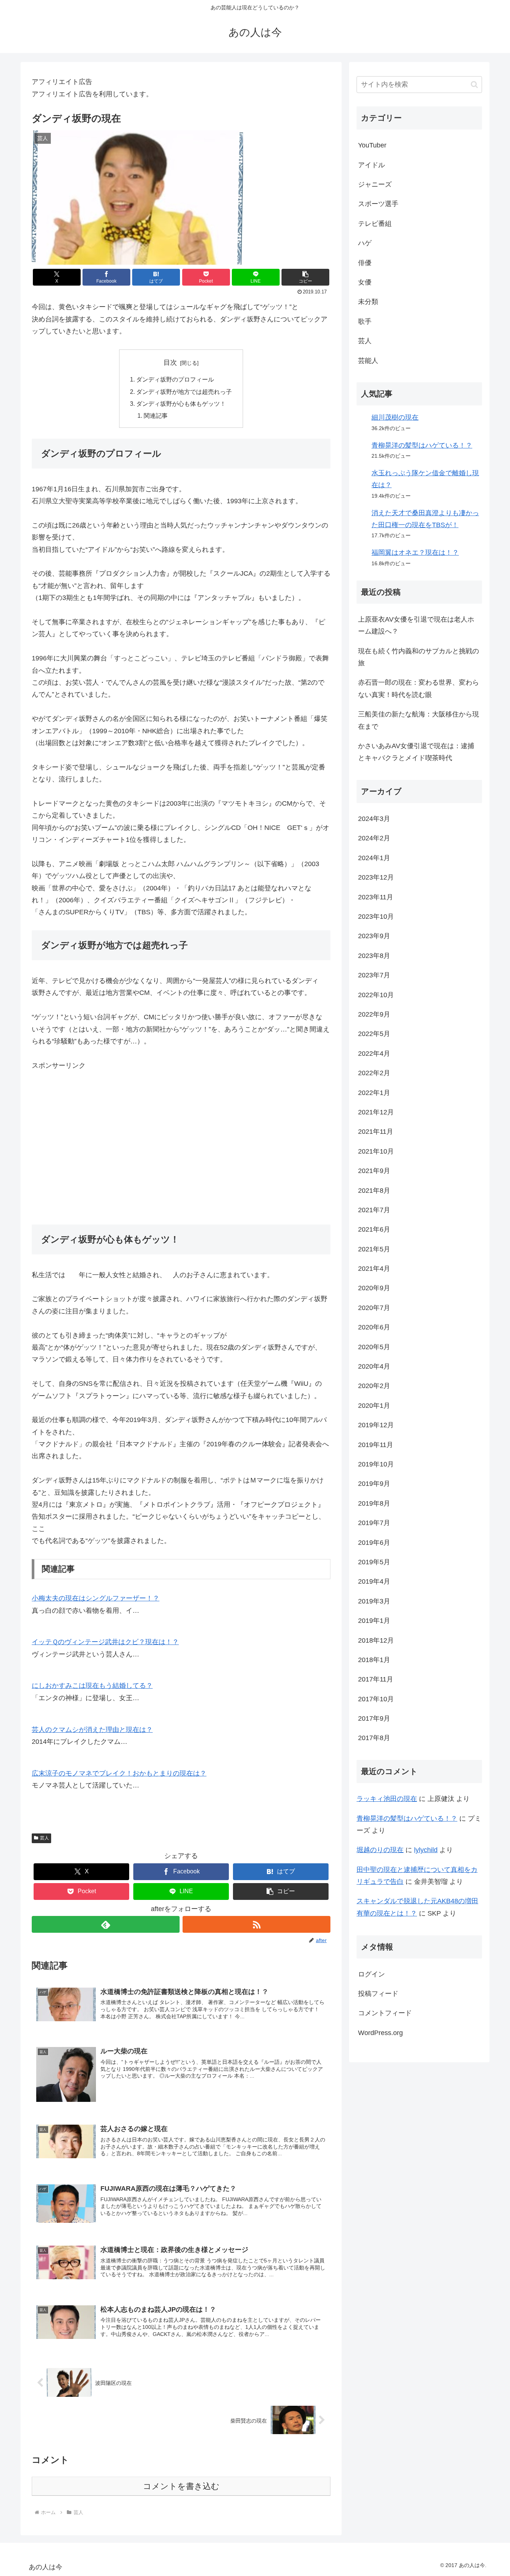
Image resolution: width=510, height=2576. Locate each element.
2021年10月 (376, 1151)
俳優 (365, 263)
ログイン (371, 1974)
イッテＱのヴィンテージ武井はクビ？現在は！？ (105, 1642)
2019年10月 (376, 1464)
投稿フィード (378, 1994)
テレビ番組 (375, 224)
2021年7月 (374, 1210)
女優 (365, 282)
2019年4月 (374, 1581)
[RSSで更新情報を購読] (256, 1924)
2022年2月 (374, 1073)
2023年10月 (376, 917)
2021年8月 (374, 1191)
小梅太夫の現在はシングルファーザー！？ (96, 1598)
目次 (170, 363)
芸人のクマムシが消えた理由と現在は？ (92, 1730)
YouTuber (372, 145)
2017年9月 (374, 1718)
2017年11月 (376, 1679)
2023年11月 (376, 897)
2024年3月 (374, 819)
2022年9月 (374, 1014)
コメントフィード (385, 2013)
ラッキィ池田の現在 (387, 1799)
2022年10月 (376, 995)
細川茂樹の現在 (395, 417)
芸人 (44, 1838)
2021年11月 (376, 1132)
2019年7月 (374, 1523)
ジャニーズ (375, 184)
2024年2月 (374, 838)
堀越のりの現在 (380, 1850)
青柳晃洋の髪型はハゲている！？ (422, 445)
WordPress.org (380, 2033)
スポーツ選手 (378, 204)
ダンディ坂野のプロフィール (175, 379)
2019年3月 (374, 1601)
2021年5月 (374, 1249)
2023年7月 (374, 975)
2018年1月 (374, 1660)
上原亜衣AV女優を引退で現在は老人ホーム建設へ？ (416, 625)
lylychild (426, 1850)
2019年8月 (374, 1503)
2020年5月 (374, 1347)
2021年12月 (376, 1112)
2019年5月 (374, 1562)
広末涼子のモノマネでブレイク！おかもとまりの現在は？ (119, 1773)
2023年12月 (376, 877)
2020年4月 (374, 1366)
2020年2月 (374, 1386)
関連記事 (156, 416)
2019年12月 (376, 1425)
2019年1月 (374, 1621)
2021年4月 (374, 1269)
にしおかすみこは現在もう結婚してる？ (92, 1686)
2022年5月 (374, 1034)
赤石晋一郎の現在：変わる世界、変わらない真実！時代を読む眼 (419, 688)
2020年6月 (374, 1327)
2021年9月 (374, 1171)
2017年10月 (376, 1699)
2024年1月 (374, 858)
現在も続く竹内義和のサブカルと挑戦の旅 (419, 657)
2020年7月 (374, 1308)
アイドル (371, 165)
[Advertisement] (181, 1148)
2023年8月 (374, 956)
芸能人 (368, 361)
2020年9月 (374, 1288)
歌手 (365, 321)
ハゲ (365, 243)
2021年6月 (374, 1229)
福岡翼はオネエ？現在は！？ (415, 553)
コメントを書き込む (181, 2486)
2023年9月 (374, 936)
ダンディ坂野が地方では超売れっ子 (184, 392)
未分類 (368, 302)
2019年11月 (376, 1445)
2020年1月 (374, 1406)
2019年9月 (374, 1484)
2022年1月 (374, 1093)
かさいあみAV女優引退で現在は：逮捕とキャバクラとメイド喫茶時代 (416, 752)
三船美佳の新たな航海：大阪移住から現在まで (419, 720)
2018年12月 (376, 1640)
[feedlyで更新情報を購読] (106, 1924)
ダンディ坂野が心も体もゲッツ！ (181, 404)
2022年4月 (374, 1054)
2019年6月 (374, 1543)
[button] (305, 277)
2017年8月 (374, 1738)
